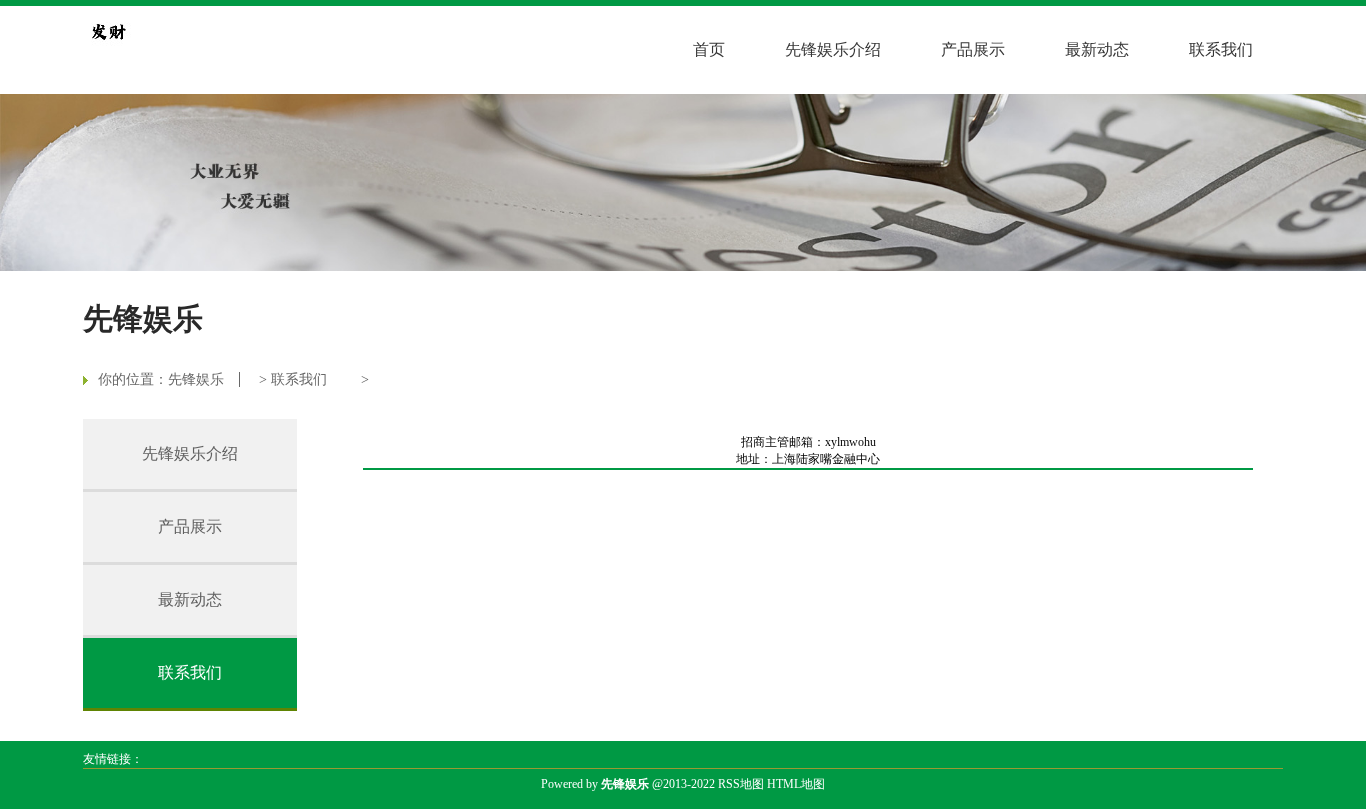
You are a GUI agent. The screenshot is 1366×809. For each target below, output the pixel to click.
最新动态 (1097, 49)
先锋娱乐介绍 (833, 49)
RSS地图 (741, 784)
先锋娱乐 (196, 379)
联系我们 (1221, 49)
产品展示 (973, 49)
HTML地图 (796, 784)
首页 (709, 49)
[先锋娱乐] (108, 31)
